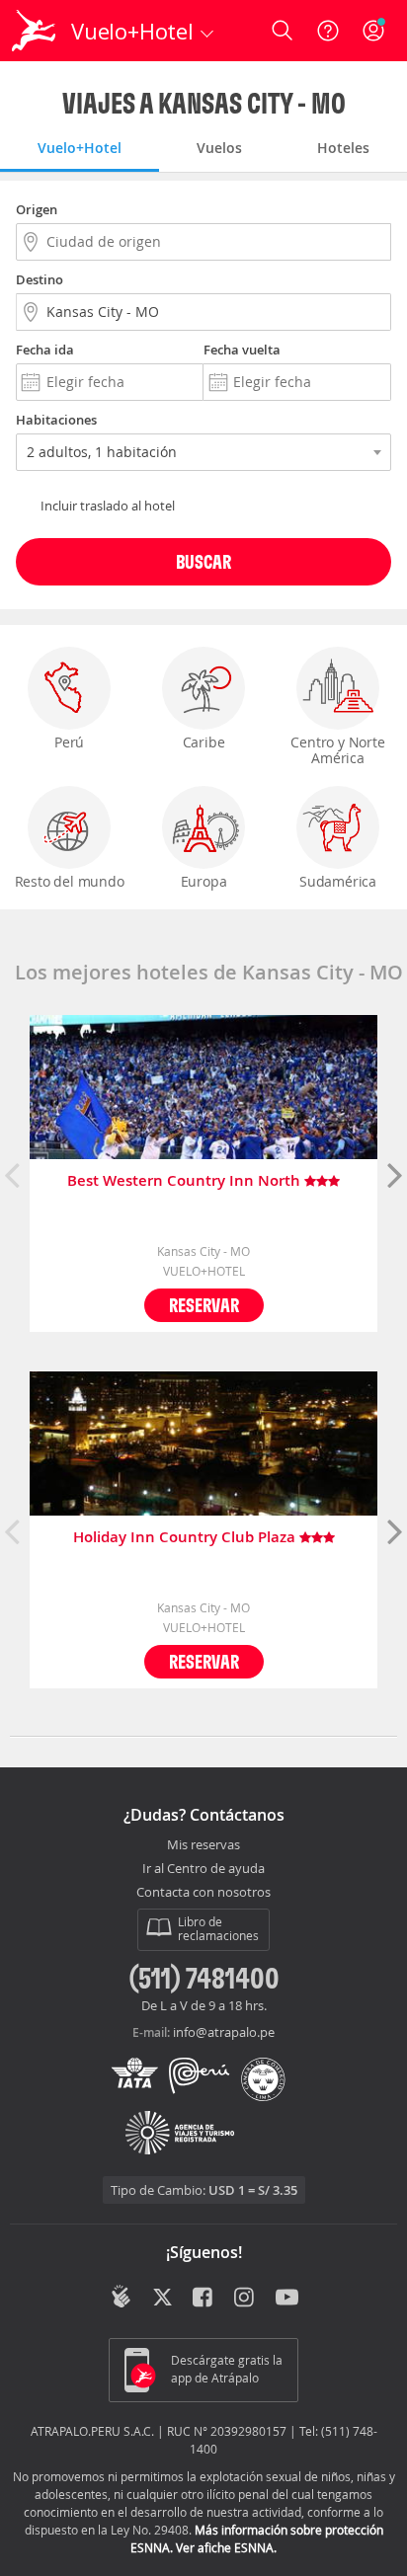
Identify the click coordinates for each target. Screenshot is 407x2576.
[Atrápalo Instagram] (245, 2299)
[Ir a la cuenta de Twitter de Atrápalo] (163, 2299)
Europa (204, 881)
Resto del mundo (70, 881)
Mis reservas (203, 1845)
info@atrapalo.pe (224, 2032)
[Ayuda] (328, 31)
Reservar (204, 1305)
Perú (69, 742)
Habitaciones (56, 420)
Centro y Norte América (337, 750)
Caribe (204, 742)
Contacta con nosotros (203, 1893)
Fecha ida (45, 350)
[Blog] (121, 2297)
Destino (40, 279)
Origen (37, 209)
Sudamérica (338, 881)
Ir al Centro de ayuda (203, 1869)
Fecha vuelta (242, 350)
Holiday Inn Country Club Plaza (186, 1538)
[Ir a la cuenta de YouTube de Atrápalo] (287, 2299)
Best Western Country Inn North (186, 1181)
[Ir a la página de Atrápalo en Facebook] (204, 2299)
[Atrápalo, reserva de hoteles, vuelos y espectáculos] (34, 31)
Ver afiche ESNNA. (226, 2547)
